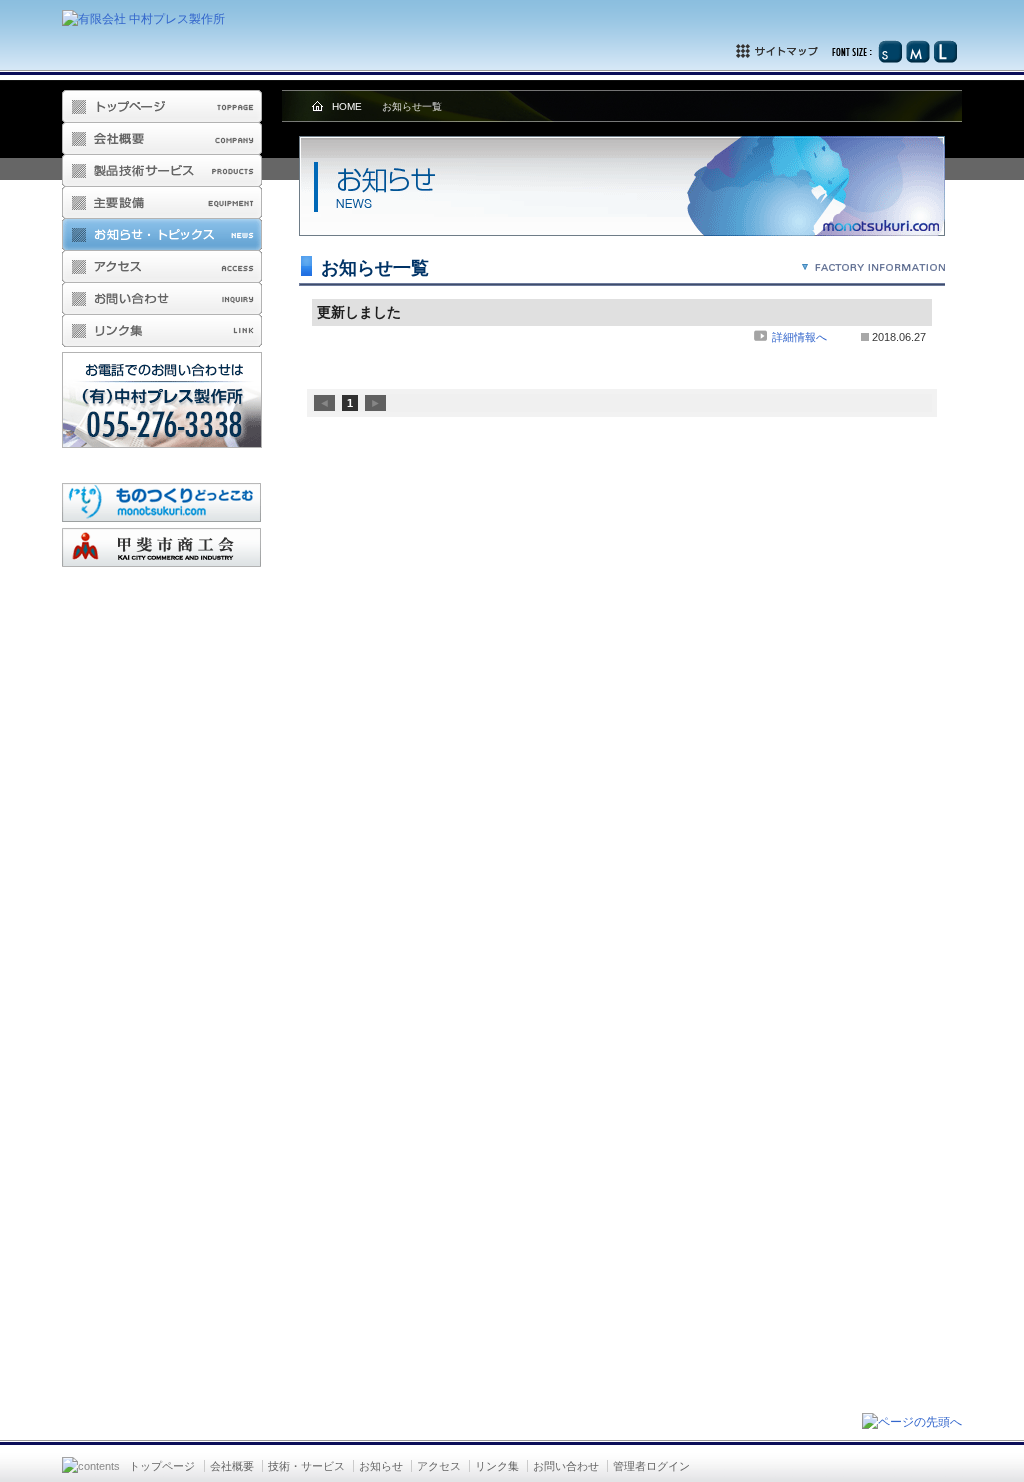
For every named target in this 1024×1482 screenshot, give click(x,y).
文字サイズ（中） (917, 51)
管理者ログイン (651, 1466)
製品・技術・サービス (162, 171)
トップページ (162, 1466)
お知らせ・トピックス (162, 235)
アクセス (162, 267)
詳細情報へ (798, 337)
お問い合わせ (162, 299)
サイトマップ (805, 51)
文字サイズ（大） (944, 51)
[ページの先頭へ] (912, 1422)
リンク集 (162, 331)
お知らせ (381, 1466)
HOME (347, 106)
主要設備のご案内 (162, 203)
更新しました (359, 312)
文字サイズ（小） (890, 51)
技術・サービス (306, 1466)
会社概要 (162, 139)
